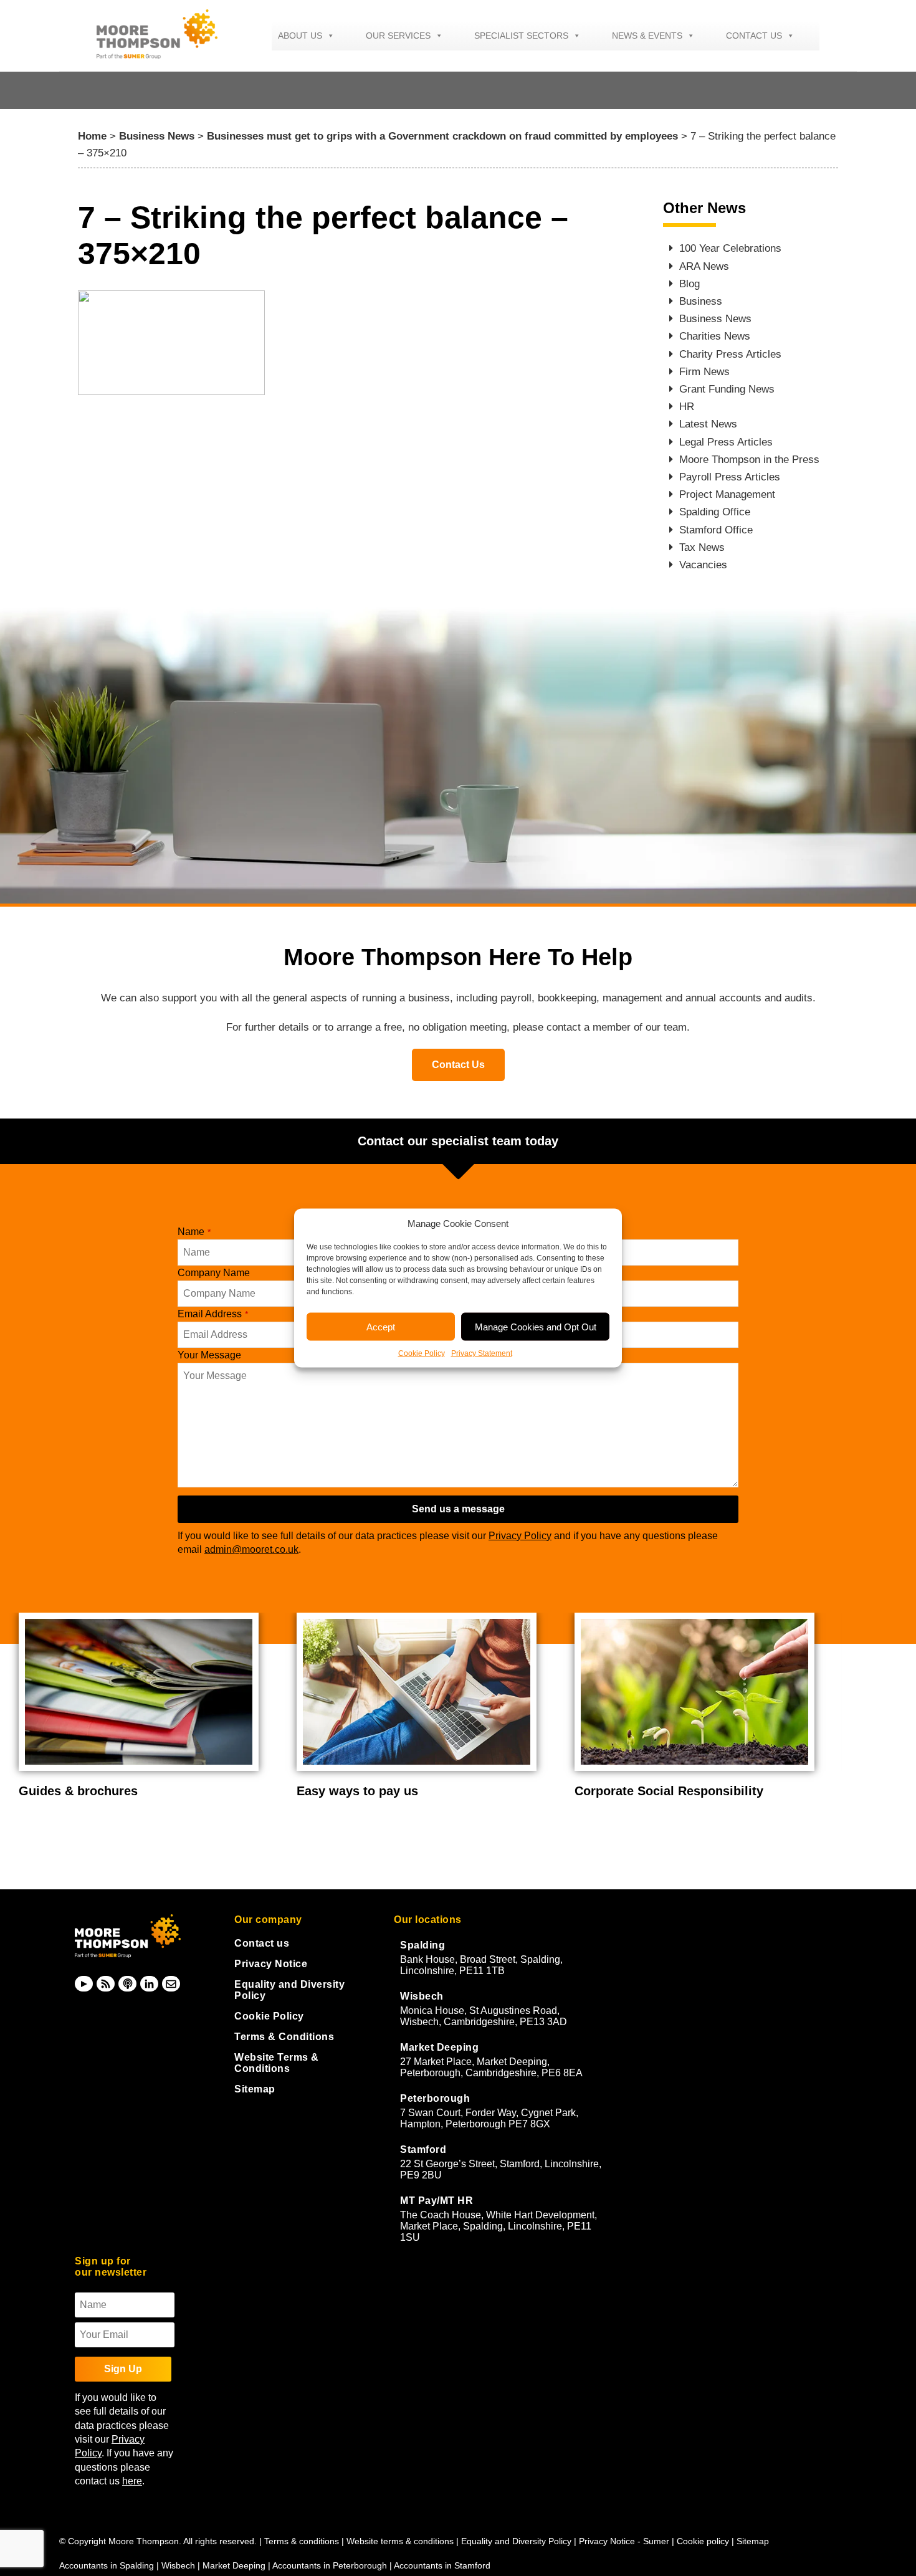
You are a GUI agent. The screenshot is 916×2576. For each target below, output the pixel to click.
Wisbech (422, 1996)
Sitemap (255, 2089)
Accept (381, 1326)
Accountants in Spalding (107, 2565)
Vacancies (703, 565)
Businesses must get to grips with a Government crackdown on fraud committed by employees (442, 136)
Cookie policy (703, 2541)
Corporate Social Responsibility (669, 1791)
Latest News (708, 424)
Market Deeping (439, 2047)
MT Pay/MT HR (437, 2201)
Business (701, 301)
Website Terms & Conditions (277, 2063)
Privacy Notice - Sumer (624, 2541)
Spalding (422, 1945)
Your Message (209, 1355)
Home (92, 136)
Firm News (704, 372)
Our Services (398, 36)
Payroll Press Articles (730, 477)
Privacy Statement (482, 1353)
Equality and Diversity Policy (518, 2541)
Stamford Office (716, 530)
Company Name (214, 1273)
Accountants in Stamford (442, 2565)
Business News (157, 136)
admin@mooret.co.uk (251, 1549)
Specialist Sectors (521, 36)
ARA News (704, 266)
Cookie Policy (422, 1353)
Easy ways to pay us (357, 1791)
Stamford (423, 2149)
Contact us (754, 36)
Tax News (702, 547)
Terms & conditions (302, 2541)
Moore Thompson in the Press (749, 460)
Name (194, 1232)
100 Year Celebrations (730, 248)
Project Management (727, 494)
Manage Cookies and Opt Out (536, 1326)
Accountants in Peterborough (330, 2565)
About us (300, 36)
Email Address (213, 1314)
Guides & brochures (78, 1791)
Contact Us (458, 1065)
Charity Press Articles (730, 354)
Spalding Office (715, 512)
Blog (689, 284)
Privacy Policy (520, 1536)
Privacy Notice (271, 1964)
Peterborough (435, 2098)
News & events (647, 36)
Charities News (715, 336)
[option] (148, 1706)
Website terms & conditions (400, 2541)
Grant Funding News (727, 389)
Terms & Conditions (284, 2037)
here (132, 2481)
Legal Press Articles (726, 442)
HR (687, 407)
